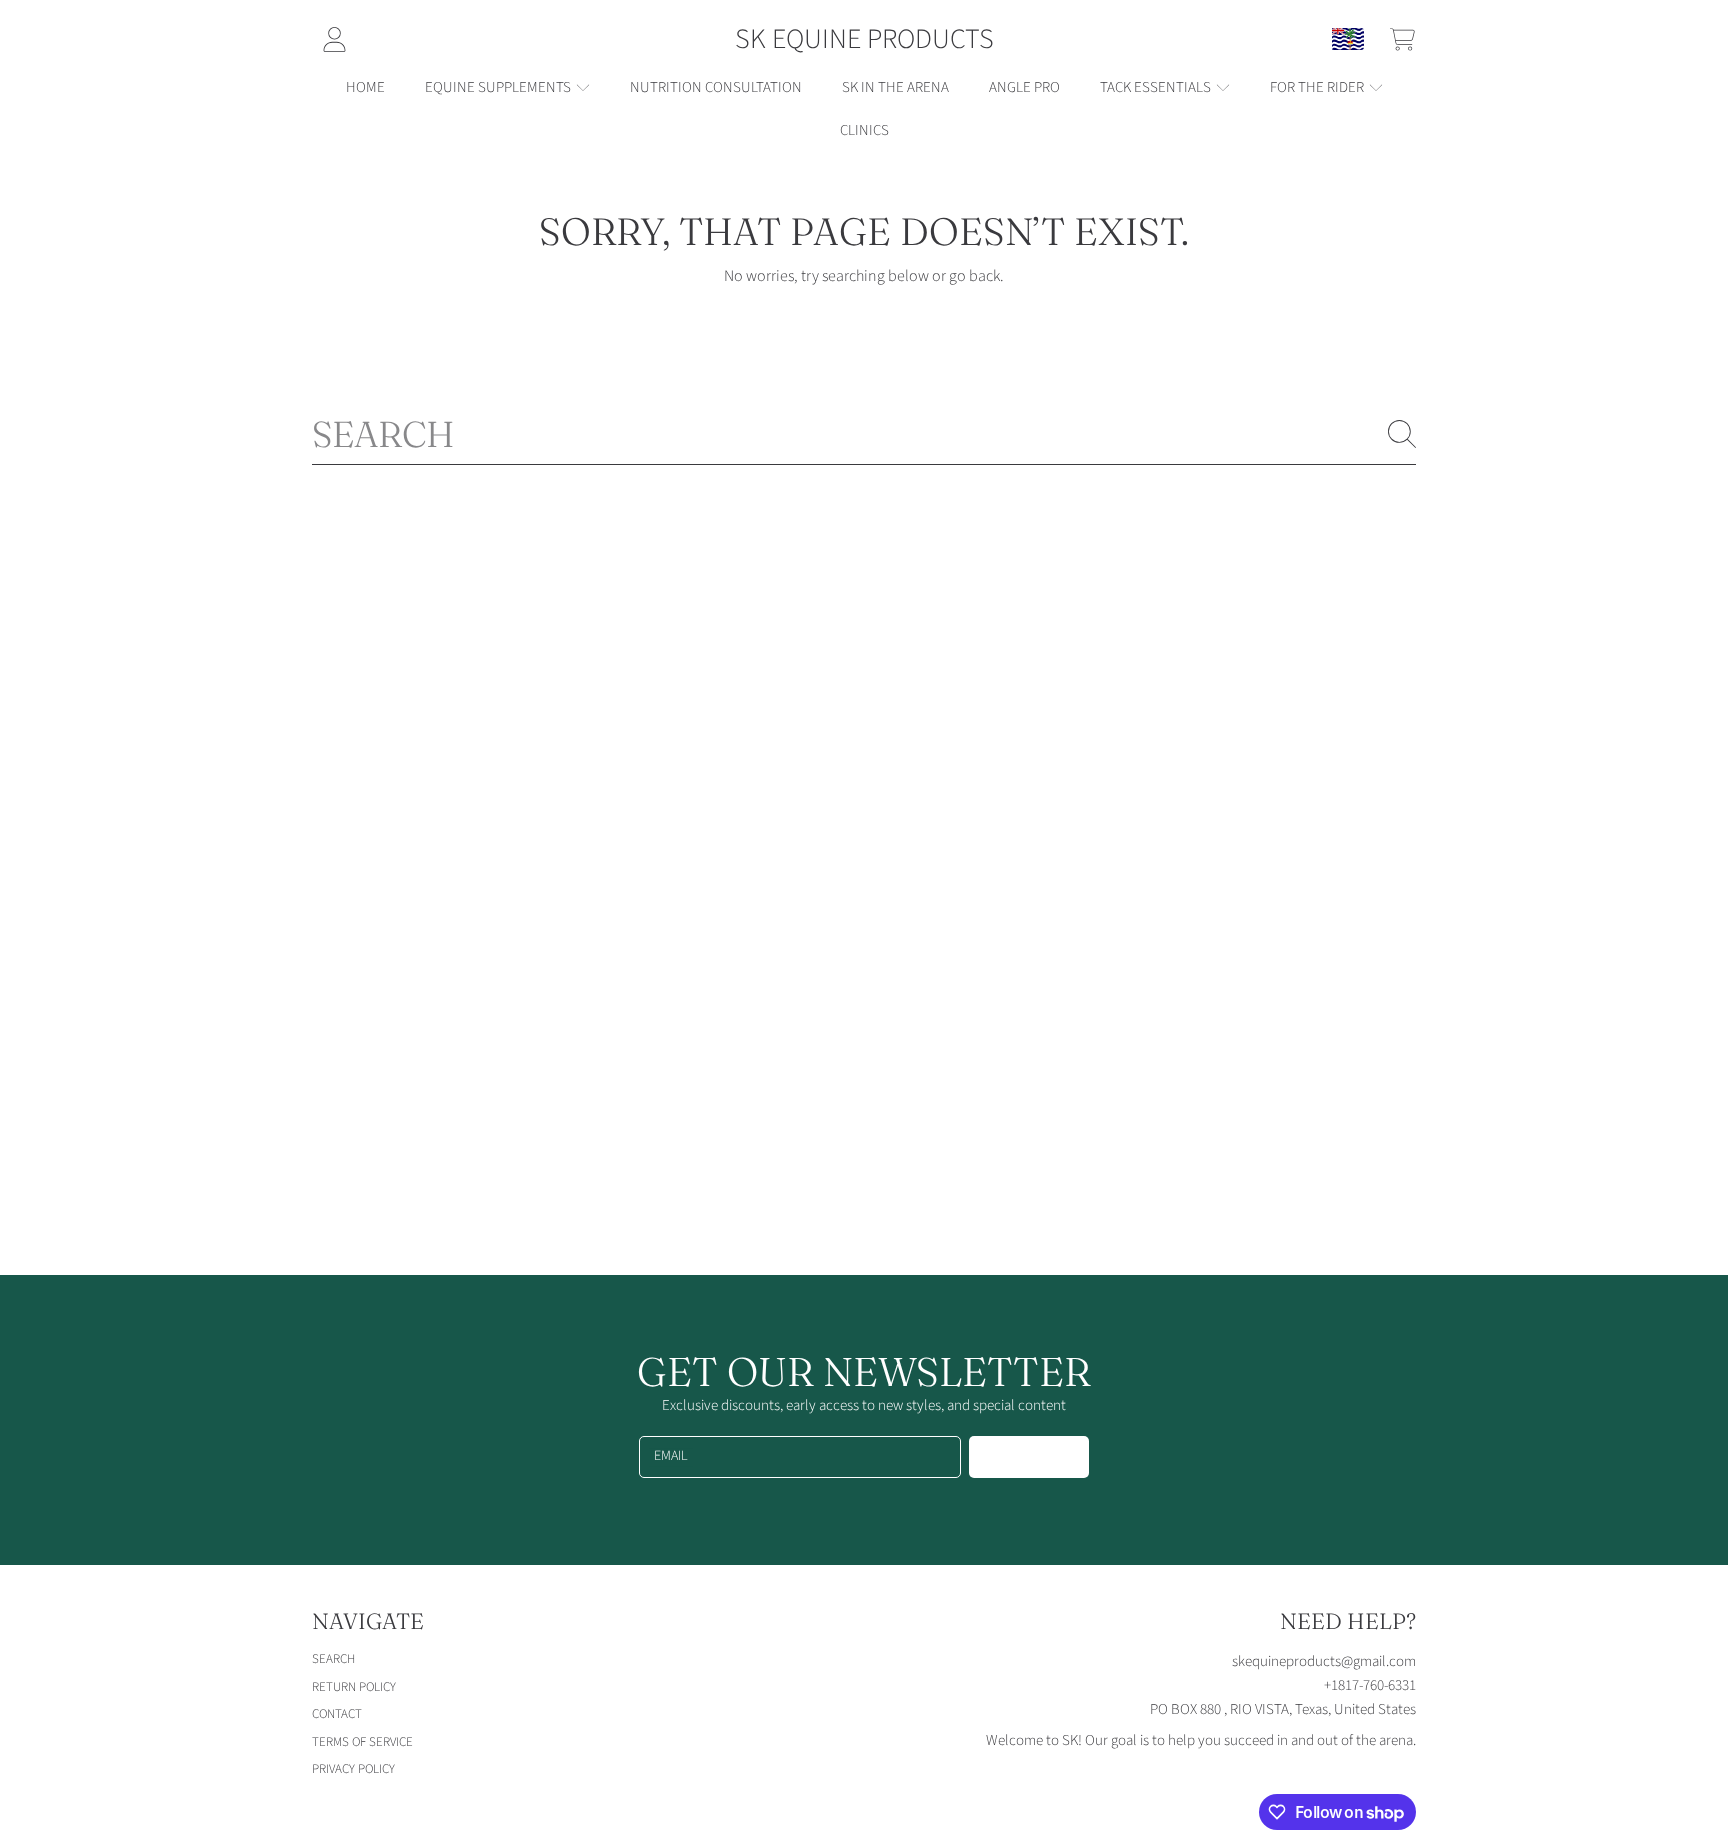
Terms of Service (362, 1742)
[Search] (1402, 434)
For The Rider (1318, 87)
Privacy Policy (353, 1769)
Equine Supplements (499, 87)
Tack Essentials (1157, 87)
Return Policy (354, 1687)
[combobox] (864, 434)
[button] (1402, 39)
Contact (337, 1714)
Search (333, 1659)
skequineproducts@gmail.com (1324, 1661)
